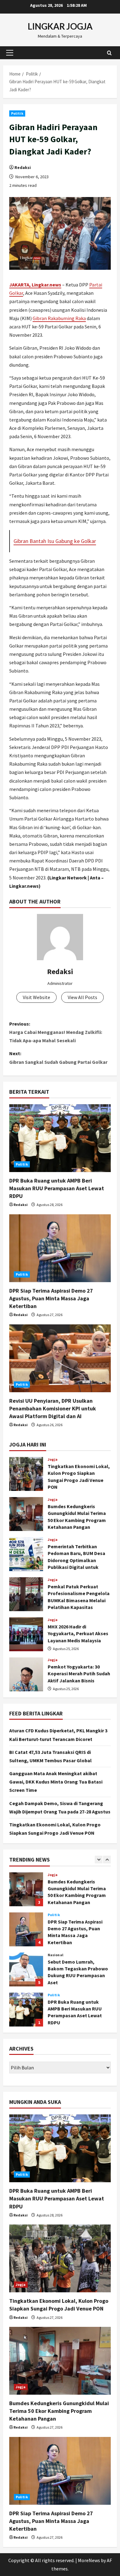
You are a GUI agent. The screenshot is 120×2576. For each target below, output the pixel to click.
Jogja (53, 1459)
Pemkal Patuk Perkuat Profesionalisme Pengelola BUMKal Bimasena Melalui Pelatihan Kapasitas (26, 1594)
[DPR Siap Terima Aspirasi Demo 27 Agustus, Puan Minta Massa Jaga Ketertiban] (60, 1248)
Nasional (56, 1915)
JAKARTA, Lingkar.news (35, 285)
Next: (58, 1058)
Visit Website (36, 997)
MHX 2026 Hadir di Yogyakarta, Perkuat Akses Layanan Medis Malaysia (26, 1634)
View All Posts (82, 997)
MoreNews (89, 2560)
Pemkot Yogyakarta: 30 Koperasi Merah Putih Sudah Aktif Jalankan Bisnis (26, 1674)
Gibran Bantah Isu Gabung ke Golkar (55, 541)
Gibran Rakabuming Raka (59, 318)
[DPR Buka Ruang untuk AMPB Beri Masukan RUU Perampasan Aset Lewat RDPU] (60, 1138)
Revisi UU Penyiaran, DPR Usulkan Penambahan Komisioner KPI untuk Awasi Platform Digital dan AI (53, 1408)
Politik (17, 113)
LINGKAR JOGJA (60, 26)
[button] (10, 53)
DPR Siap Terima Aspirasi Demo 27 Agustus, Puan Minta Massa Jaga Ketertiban (51, 1298)
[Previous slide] (99, 1860)
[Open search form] (109, 53)
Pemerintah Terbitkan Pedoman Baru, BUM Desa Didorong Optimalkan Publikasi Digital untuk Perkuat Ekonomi (26, 1554)
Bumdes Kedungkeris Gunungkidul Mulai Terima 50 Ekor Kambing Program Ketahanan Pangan (26, 1514)
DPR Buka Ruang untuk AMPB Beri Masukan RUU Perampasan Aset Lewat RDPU (57, 1188)
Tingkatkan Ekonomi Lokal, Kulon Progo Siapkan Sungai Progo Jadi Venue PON (26, 1474)
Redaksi (23, 167)
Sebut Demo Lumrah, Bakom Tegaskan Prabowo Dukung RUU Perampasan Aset (26, 1929)
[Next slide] (107, 1860)
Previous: (56, 1032)
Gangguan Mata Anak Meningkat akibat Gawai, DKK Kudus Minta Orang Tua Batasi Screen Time (56, 1782)
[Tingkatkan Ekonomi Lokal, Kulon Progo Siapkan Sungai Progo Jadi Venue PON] (60, 2258)
